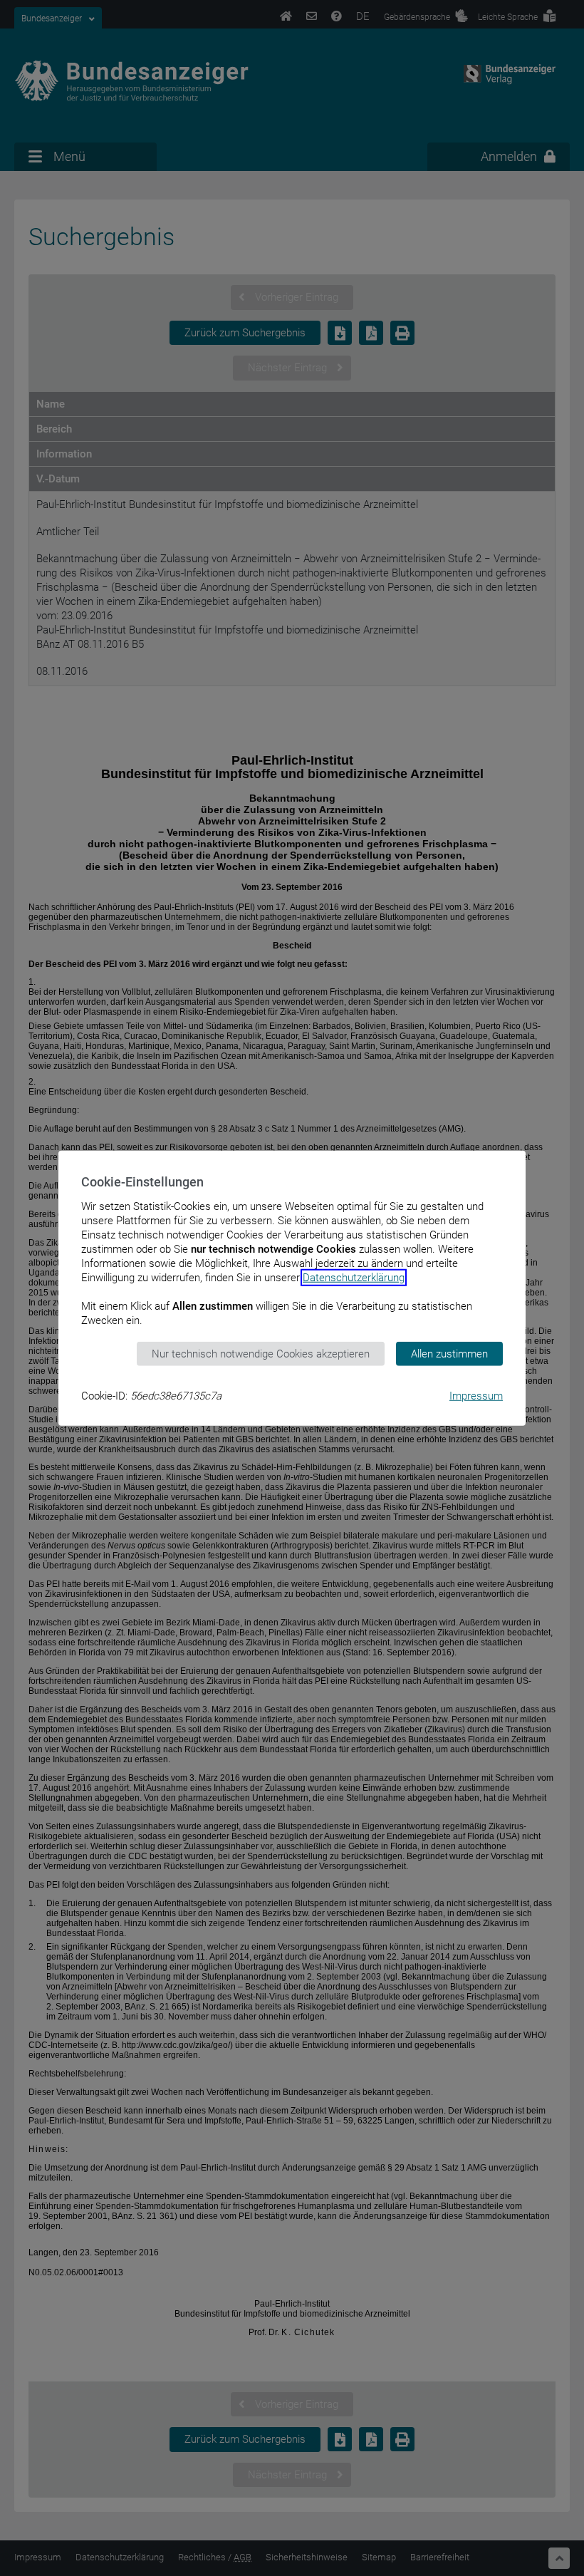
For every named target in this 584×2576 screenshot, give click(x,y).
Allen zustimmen (449, 1353)
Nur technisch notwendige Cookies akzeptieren (261, 1353)
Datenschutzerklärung (354, 1277)
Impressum (476, 1396)
